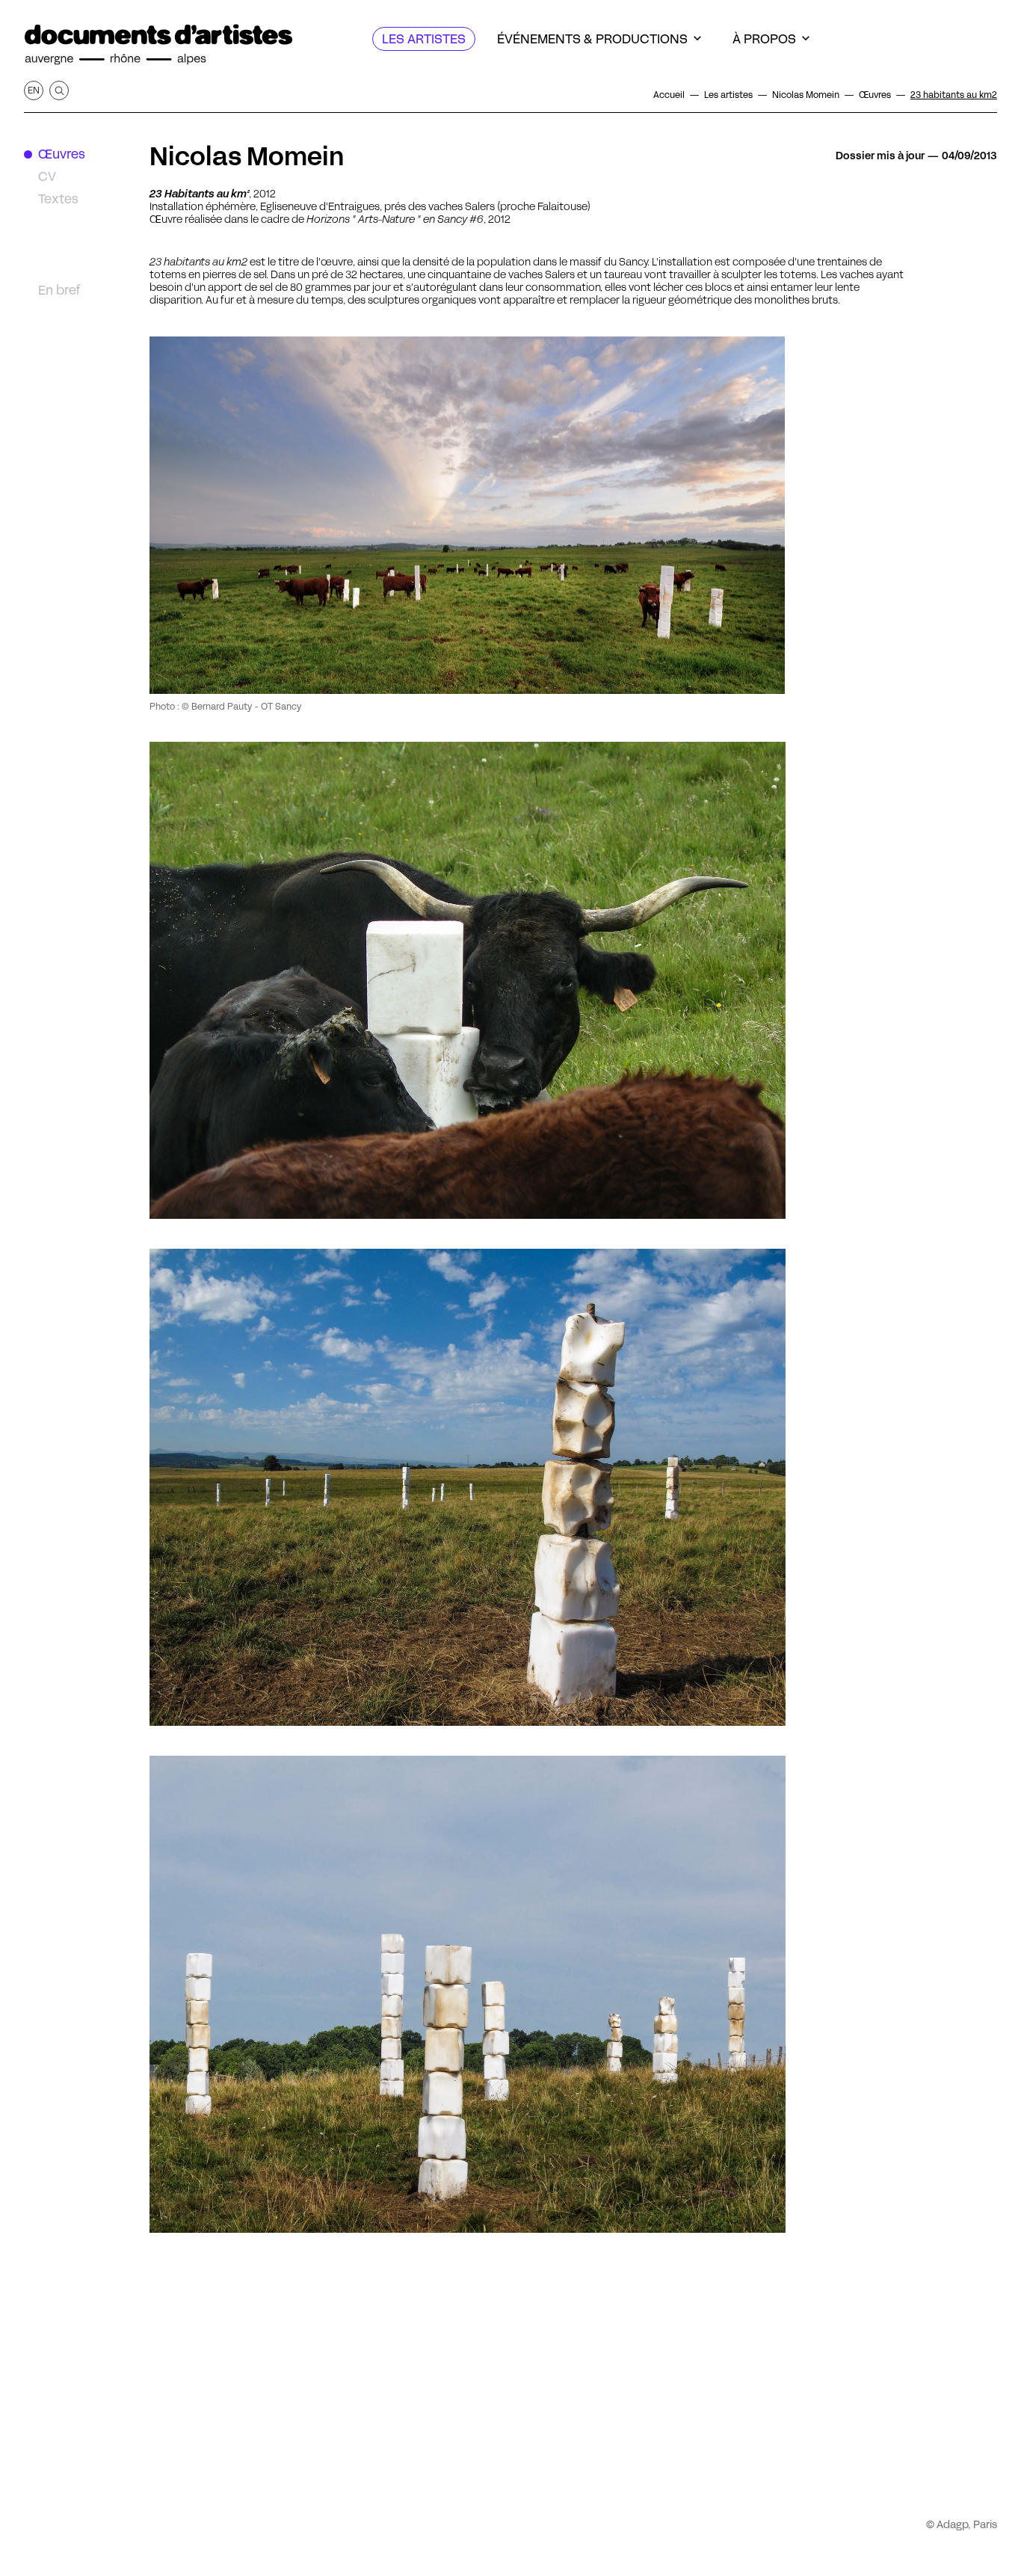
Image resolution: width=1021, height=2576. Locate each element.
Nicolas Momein (247, 156)
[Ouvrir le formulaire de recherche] (59, 90)
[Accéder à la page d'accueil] (158, 45)
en (34, 90)
